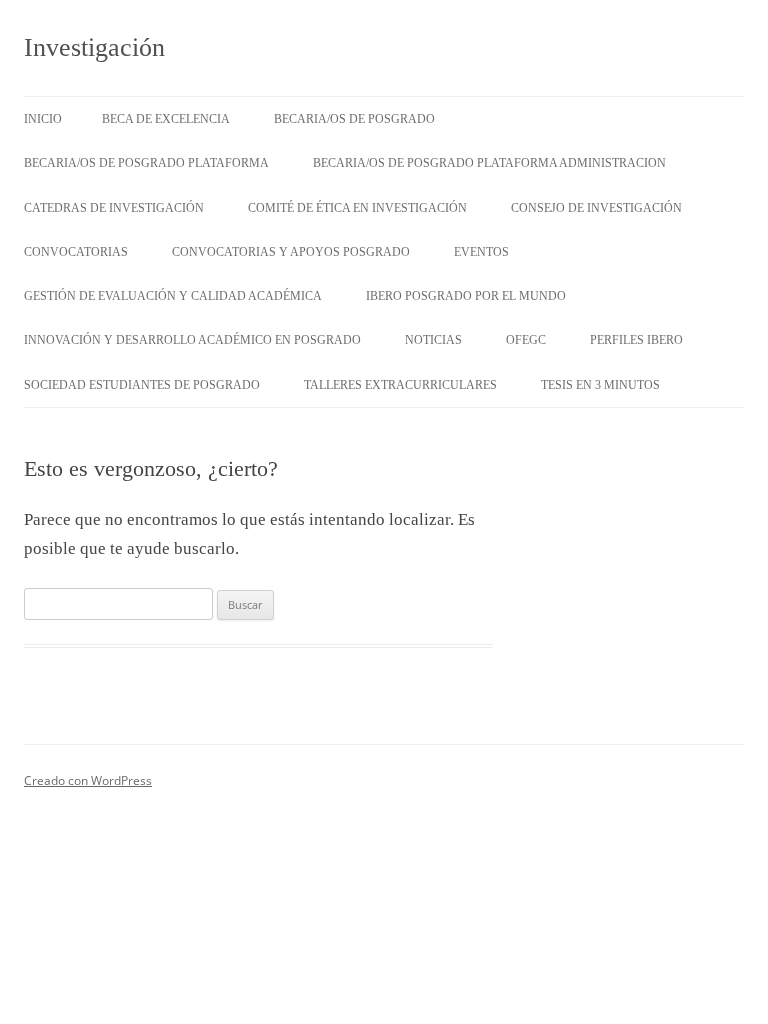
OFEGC (526, 340)
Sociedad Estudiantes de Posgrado (142, 385)
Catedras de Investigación (114, 208)
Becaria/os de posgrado (354, 119)
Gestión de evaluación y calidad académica (173, 296)
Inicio (43, 119)
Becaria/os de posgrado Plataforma (146, 163)
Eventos (481, 252)
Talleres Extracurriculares (400, 385)
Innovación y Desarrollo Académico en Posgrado (192, 340)
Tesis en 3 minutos (600, 385)
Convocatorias (76, 252)
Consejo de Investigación (596, 208)
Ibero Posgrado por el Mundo (466, 296)
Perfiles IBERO (636, 340)
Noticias (433, 340)
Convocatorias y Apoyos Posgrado (291, 252)
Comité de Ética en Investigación (357, 208)
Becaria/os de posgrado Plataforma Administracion (489, 163)
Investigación (94, 47)
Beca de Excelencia (166, 119)
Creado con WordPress (88, 780)
